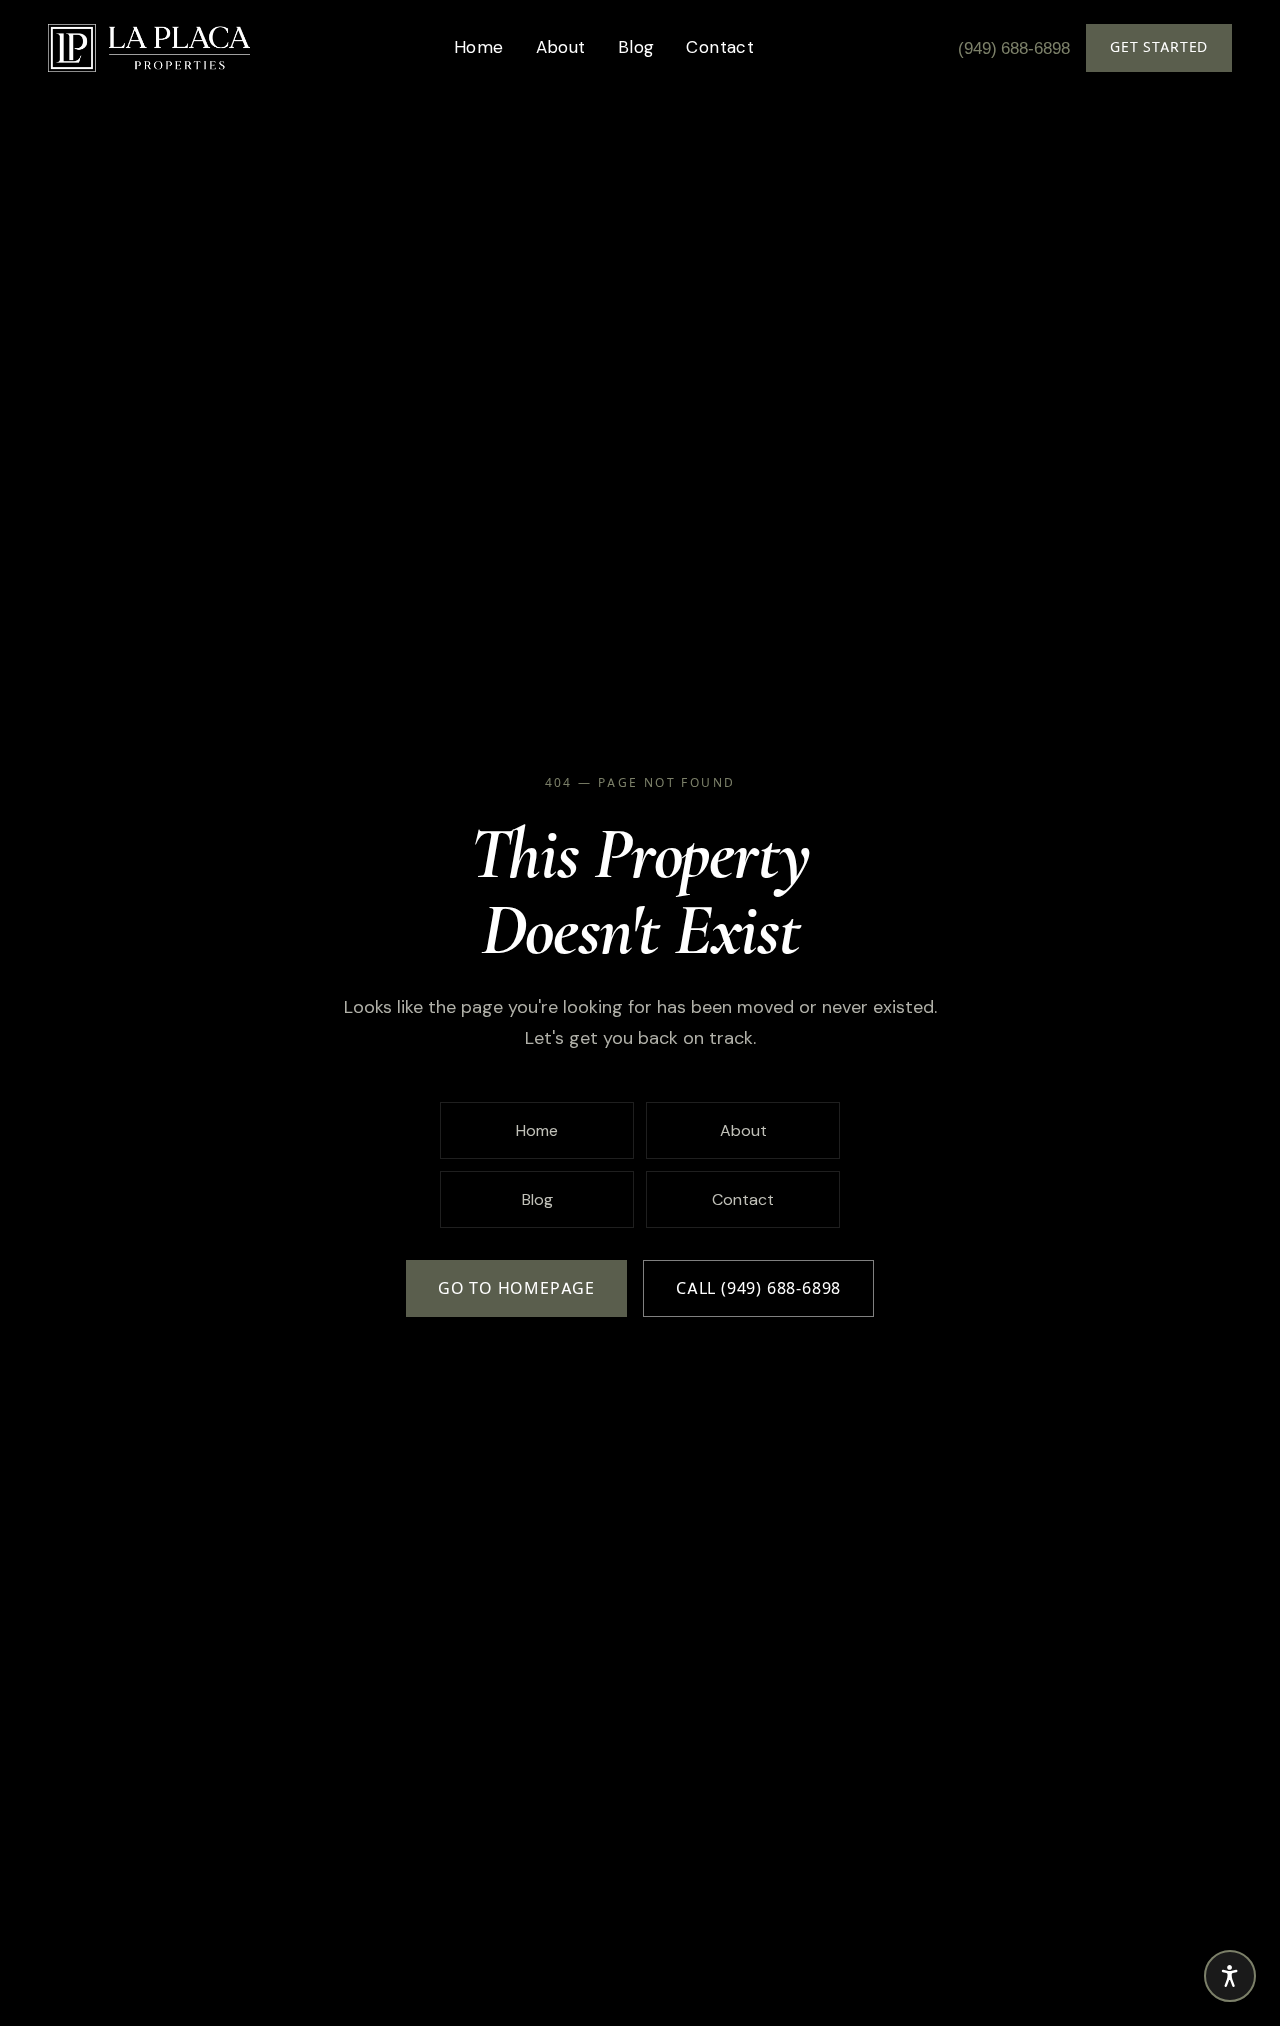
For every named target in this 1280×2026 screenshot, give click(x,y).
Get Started (1159, 47)
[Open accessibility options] (1230, 1976)
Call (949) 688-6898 (758, 1288)
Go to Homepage (516, 1288)
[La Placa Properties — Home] (149, 48)
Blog (636, 47)
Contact (720, 47)
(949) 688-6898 (1014, 48)
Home (479, 47)
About (561, 47)
